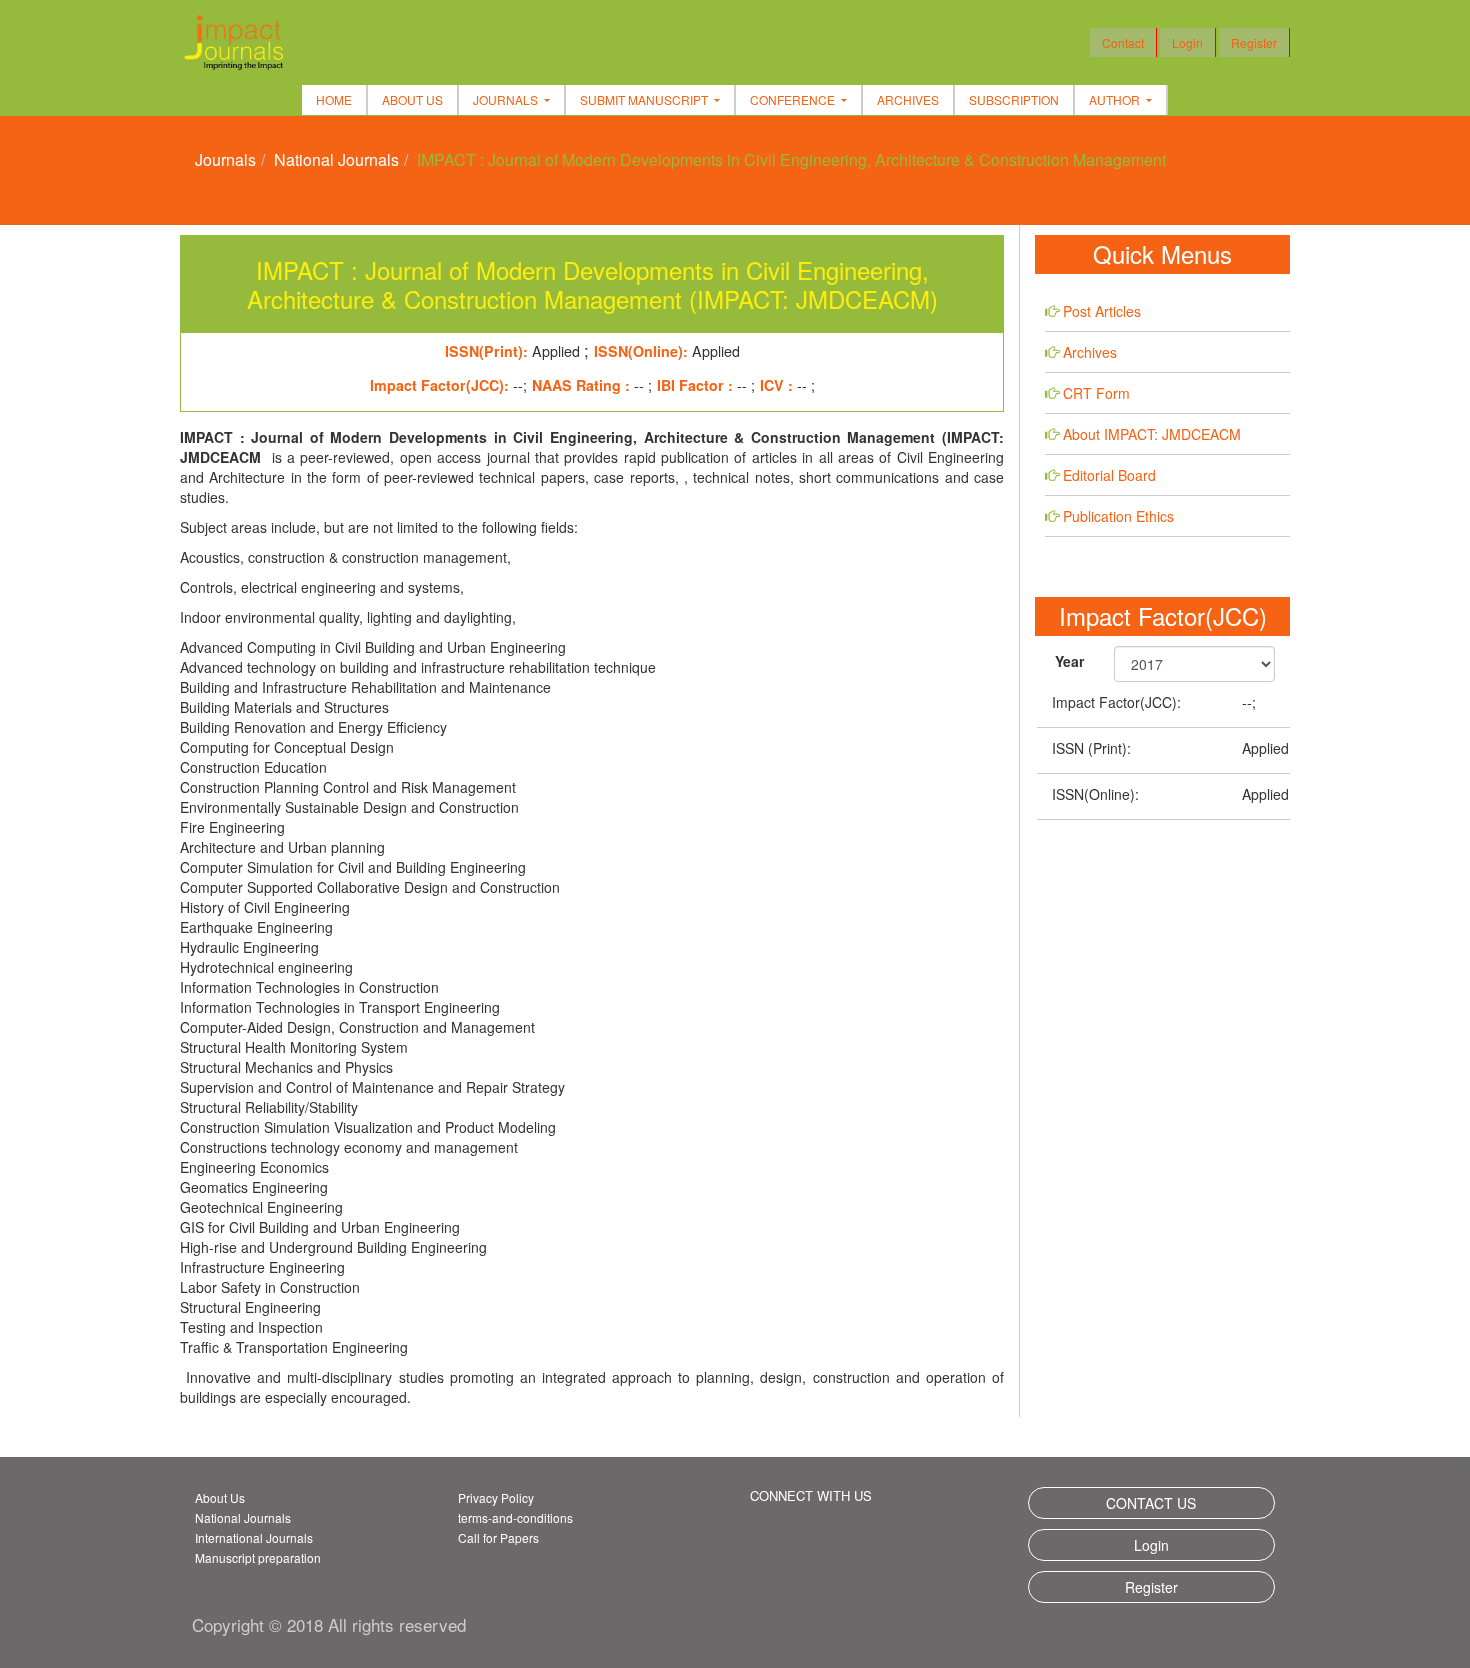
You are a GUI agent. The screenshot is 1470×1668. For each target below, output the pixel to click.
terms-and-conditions (515, 1517)
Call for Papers (498, 1537)
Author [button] (1116, 99)
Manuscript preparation (258, 1557)
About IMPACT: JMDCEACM (1152, 434)
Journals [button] (507, 99)
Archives (908, 99)
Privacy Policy (496, 1497)
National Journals (336, 159)
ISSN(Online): (1095, 794)
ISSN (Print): (1091, 748)
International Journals (254, 1537)
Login (1187, 42)
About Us (412, 99)
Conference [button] (794, 99)
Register (1254, 42)
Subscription (1014, 99)
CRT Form (1096, 393)
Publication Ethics (1118, 516)
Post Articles (1102, 311)
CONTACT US (1151, 1503)
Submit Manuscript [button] (645, 99)
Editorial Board (1109, 475)
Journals (225, 159)
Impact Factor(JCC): (1116, 702)
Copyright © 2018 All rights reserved (329, 1624)
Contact (1123, 42)
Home (334, 99)
